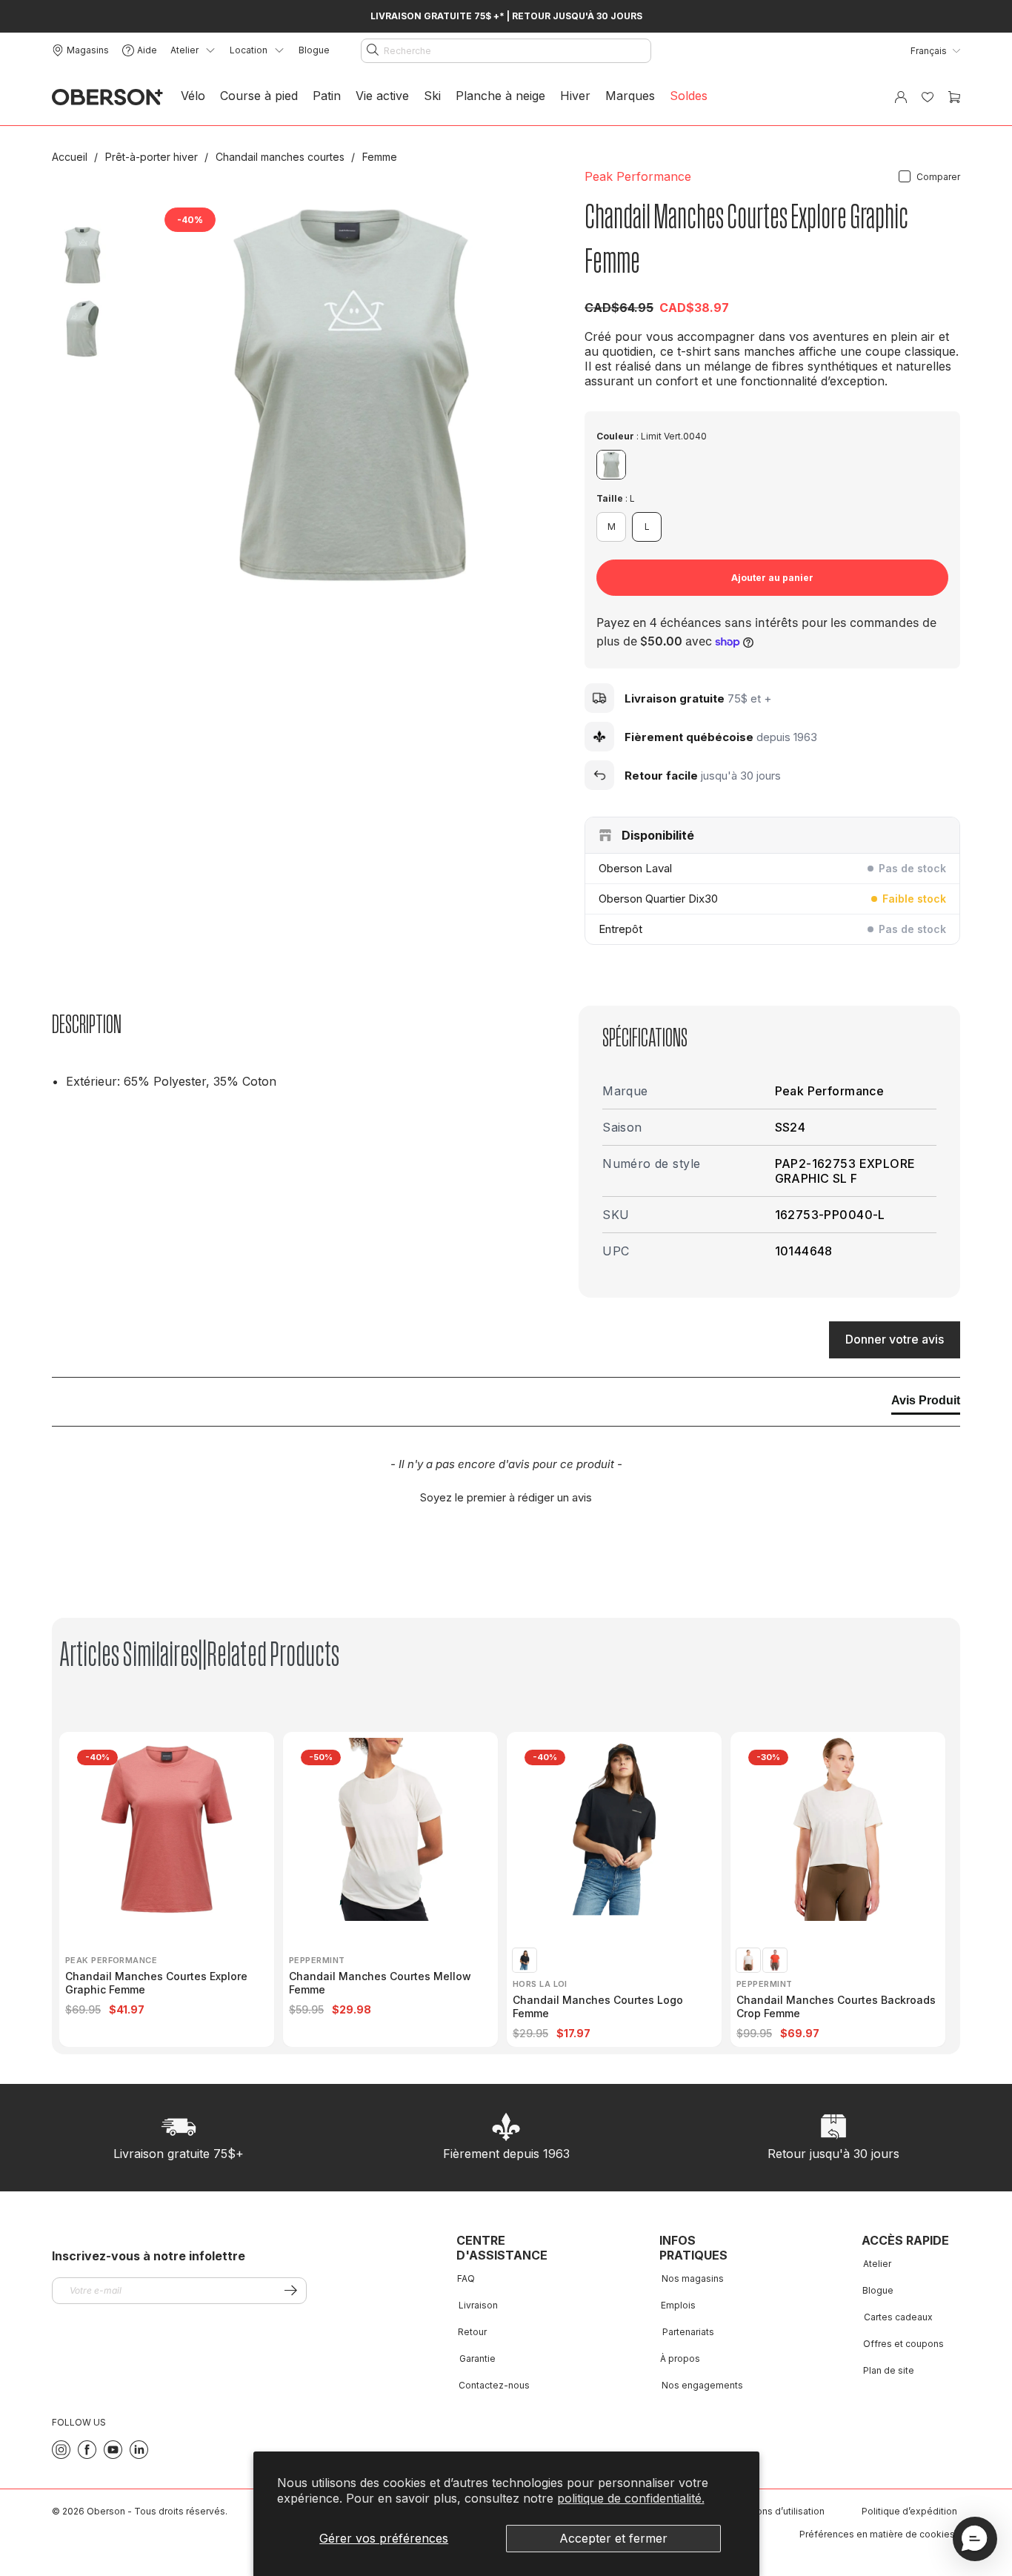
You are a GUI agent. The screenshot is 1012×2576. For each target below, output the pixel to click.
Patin (327, 96)
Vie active (382, 96)
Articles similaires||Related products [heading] (199, 1655)
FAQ (466, 2278)
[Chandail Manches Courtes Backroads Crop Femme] (838, 1829)
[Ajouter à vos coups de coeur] (526, 222)
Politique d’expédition (909, 2511)
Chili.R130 (775, 1960)
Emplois (678, 2305)
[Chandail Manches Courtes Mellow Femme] (391, 1829)
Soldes (689, 96)
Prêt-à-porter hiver (153, 157)
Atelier (877, 2264)
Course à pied (259, 96)
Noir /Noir (525, 1960)
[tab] (926, 1404)
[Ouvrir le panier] (954, 97)
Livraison (478, 2305)
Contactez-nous (494, 2385)
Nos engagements (702, 2385)
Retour (472, 2332)
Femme (380, 157)
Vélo (193, 96)
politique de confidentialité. (631, 2498)
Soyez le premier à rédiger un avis (506, 1497)
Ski (432, 96)
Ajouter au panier (772, 578)
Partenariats (688, 2332)
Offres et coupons (903, 2344)
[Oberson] (107, 97)
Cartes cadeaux (898, 2317)
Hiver (575, 96)
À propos (680, 2358)
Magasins (88, 50)
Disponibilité (658, 835)
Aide (147, 50)
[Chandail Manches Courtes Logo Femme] (615, 1829)
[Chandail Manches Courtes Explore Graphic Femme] (167, 1829)
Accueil (71, 157)
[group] (171, 1889)
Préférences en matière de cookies (877, 2534)
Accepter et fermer (613, 2538)
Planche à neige (500, 96)
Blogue (314, 50)
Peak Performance (638, 176)
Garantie (477, 2358)
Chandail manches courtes (282, 157)
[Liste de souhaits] (928, 97)
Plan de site (889, 2370)
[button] (506, 1496)
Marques (630, 96)
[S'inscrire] (291, 2290)
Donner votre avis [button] (895, 1339)
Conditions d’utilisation (775, 2511)
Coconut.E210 (748, 1960)
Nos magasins (693, 2278)
